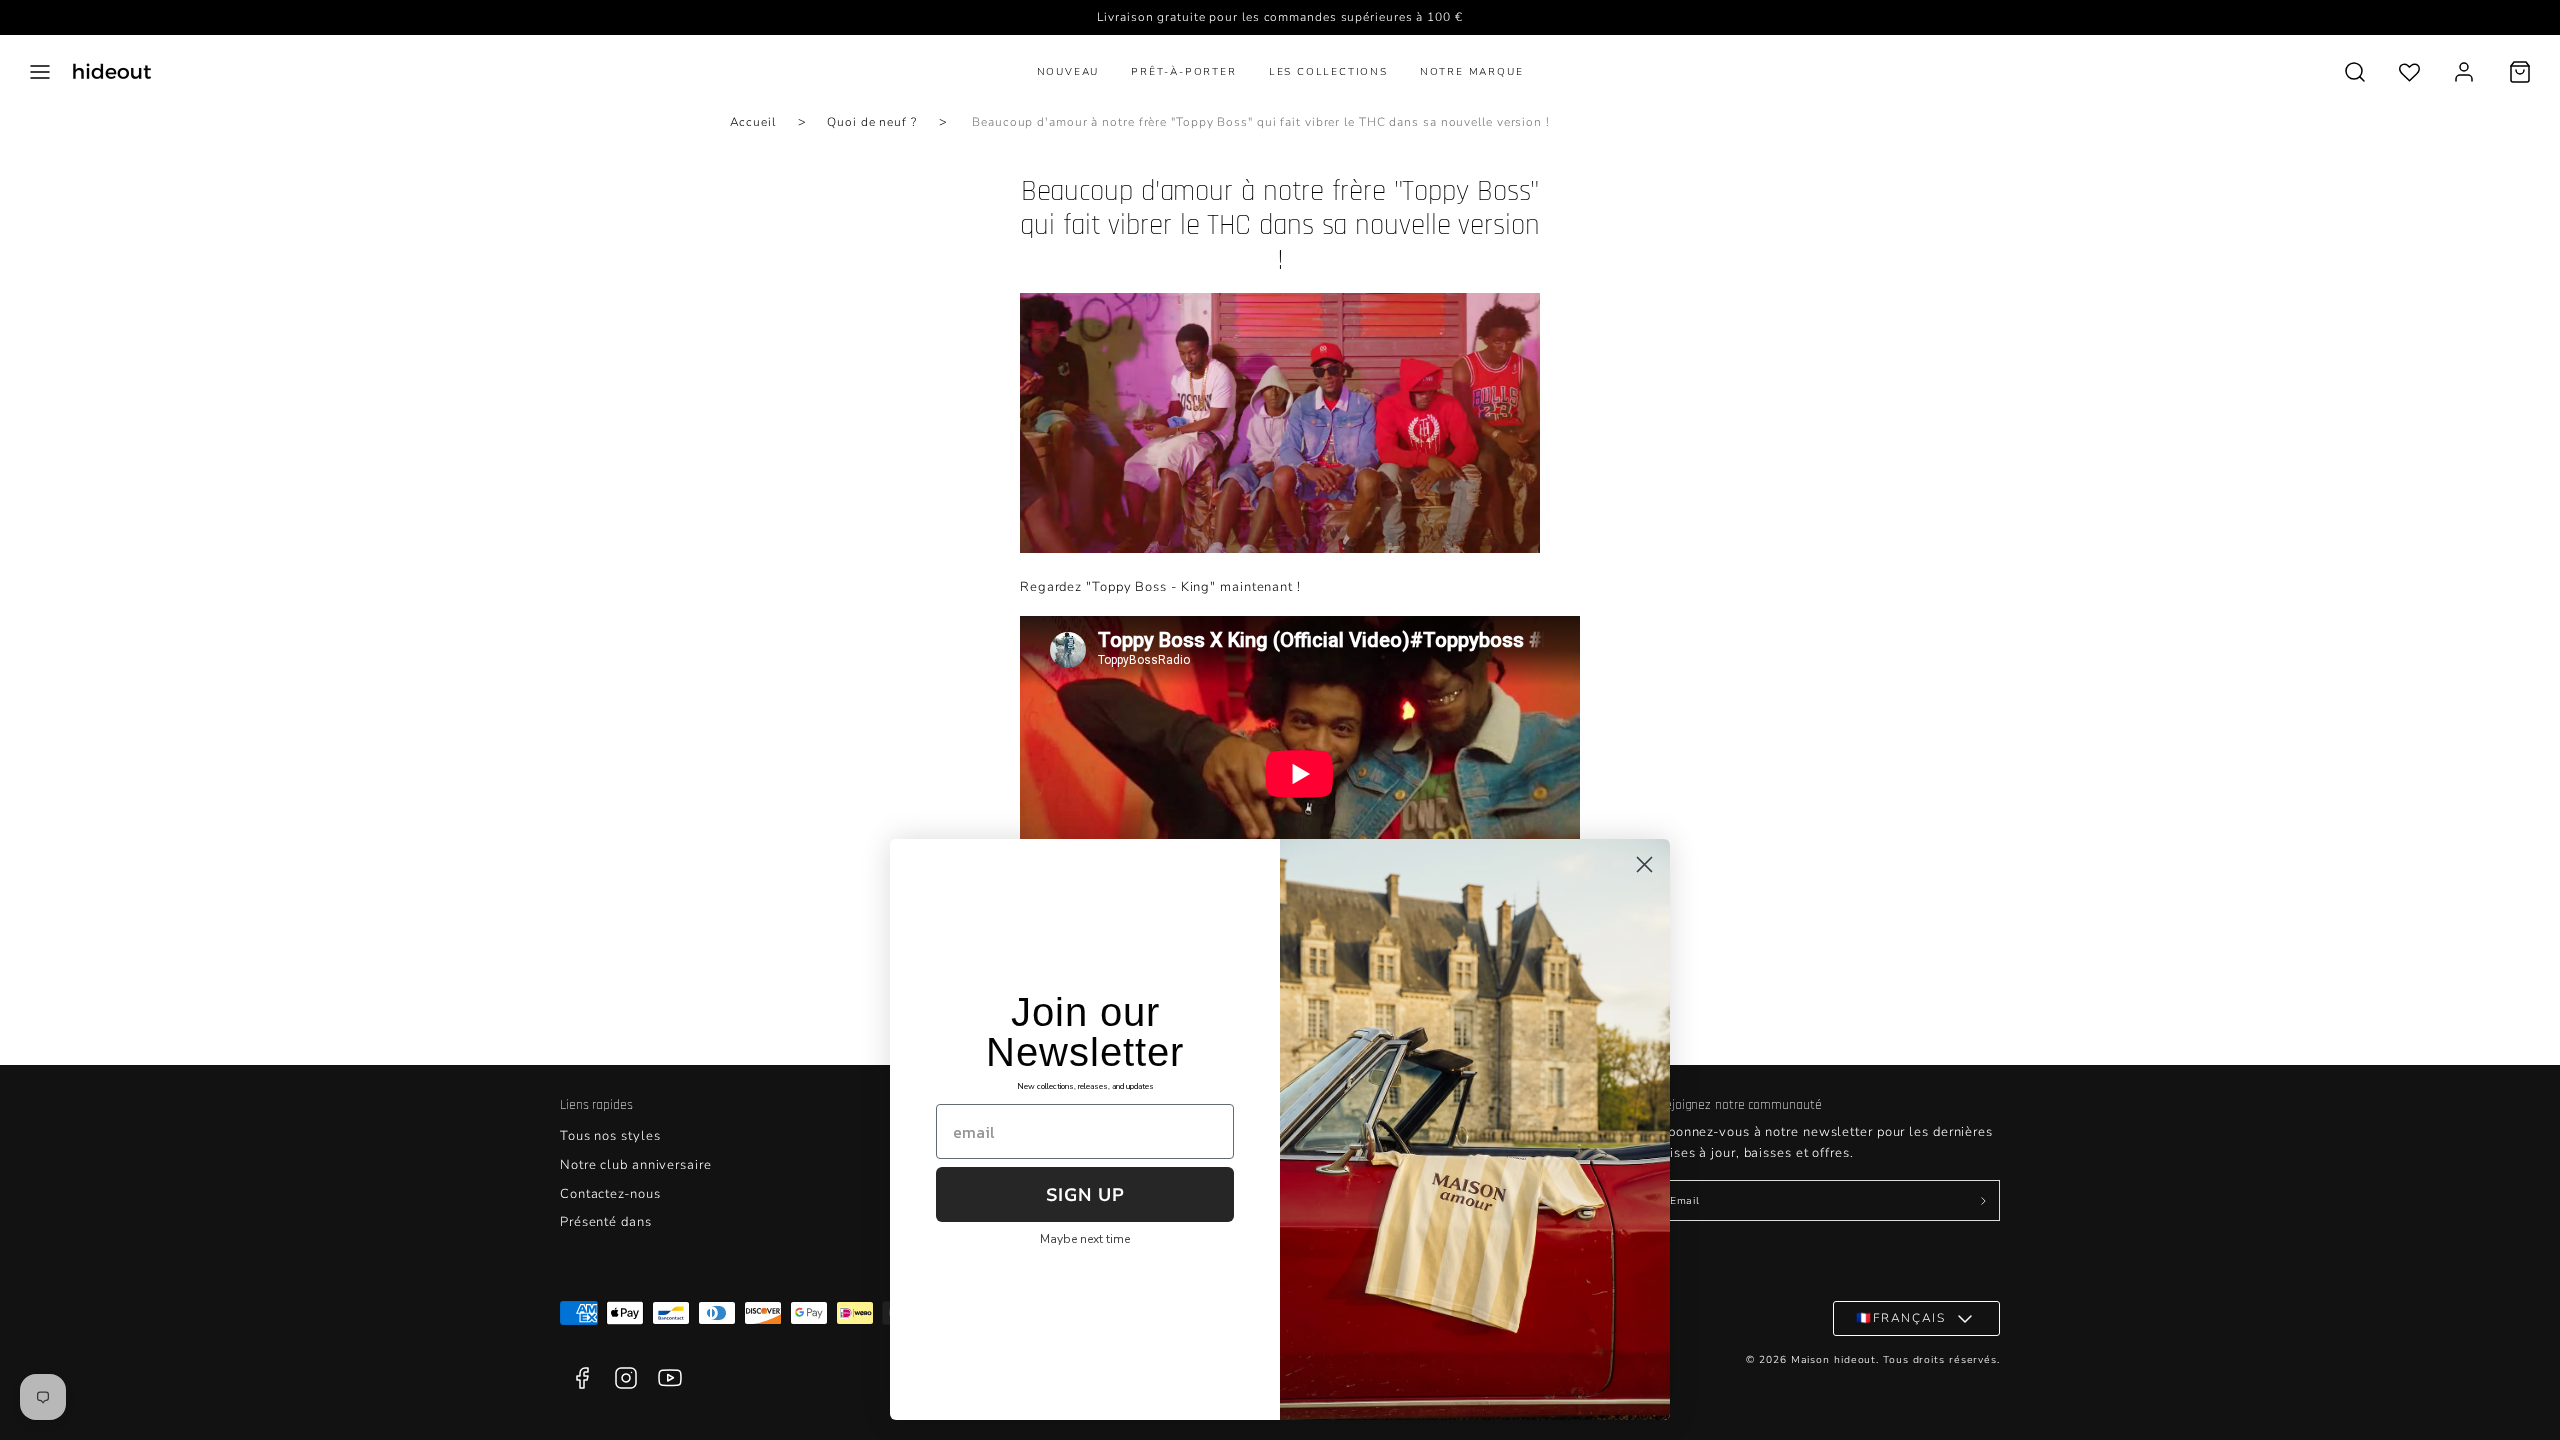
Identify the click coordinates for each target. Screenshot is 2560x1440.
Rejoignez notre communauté (1739, 1105)
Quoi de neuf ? (872, 122)
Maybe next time (1085, 1239)
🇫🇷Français (1900, 1318)
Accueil (753, 122)
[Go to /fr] (112, 71)
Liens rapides (596, 1105)
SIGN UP (1085, 1195)
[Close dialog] (1644, 864)
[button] (40, 72)
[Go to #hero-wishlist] (2409, 71)
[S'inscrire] (1983, 1201)
